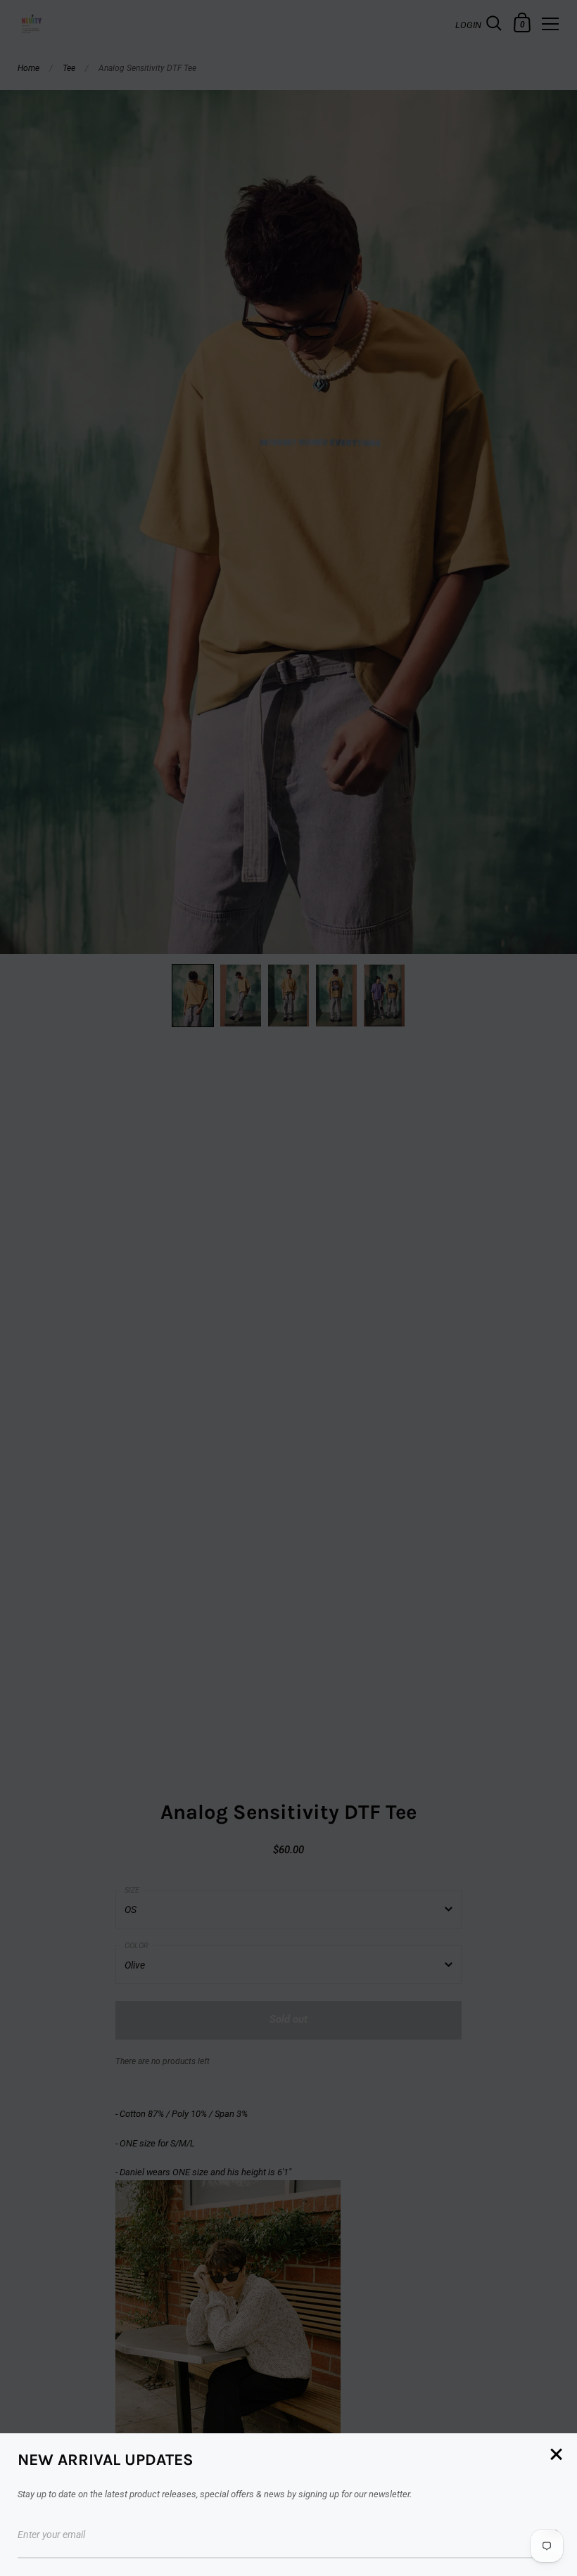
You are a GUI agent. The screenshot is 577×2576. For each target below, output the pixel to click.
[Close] (556, 2455)
